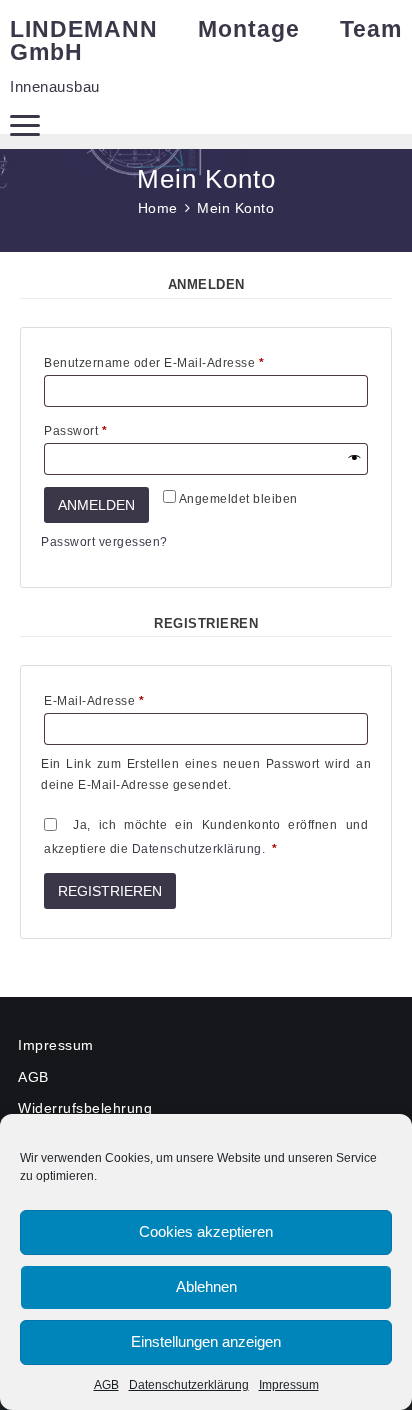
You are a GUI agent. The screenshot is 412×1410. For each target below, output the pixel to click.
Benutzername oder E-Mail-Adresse (188, 362)
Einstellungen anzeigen (206, 1341)
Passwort (109, 430)
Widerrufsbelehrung (85, 1108)
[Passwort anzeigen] (354, 459)
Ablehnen (206, 1286)
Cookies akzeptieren (206, 1231)
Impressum (289, 1385)
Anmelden (96, 505)
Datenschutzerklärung (189, 1385)
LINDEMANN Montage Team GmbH (206, 40)
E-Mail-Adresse (128, 700)
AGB (106, 1385)
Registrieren (110, 891)
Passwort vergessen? (104, 542)
